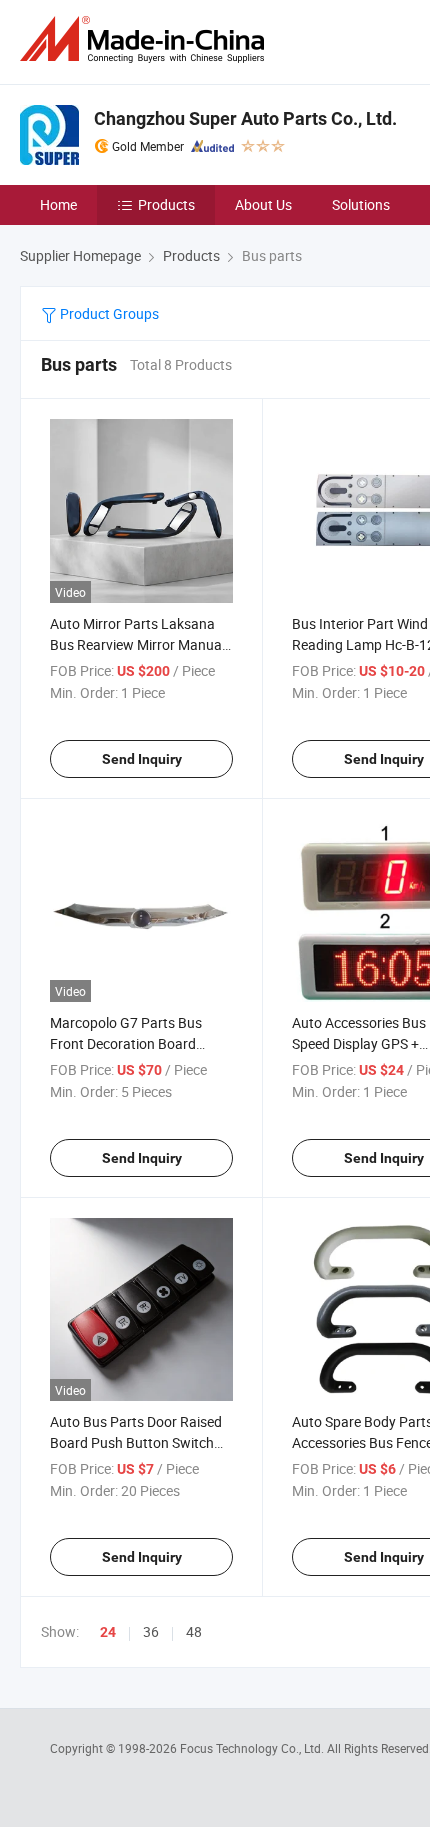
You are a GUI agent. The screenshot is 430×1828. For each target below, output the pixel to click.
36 (151, 1631)
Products (166, 204)
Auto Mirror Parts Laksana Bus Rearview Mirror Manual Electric (137, 644)
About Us (263, 204)
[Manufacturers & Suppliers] (146, 39)
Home (58, 204)
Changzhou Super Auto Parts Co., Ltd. (245, 118)
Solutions (361, 204)
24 (108, 1632)
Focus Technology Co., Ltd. (253, 1748)
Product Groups (108, 313)
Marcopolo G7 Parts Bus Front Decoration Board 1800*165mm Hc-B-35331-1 (137, 1043)
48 (194, 1631)
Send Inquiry (142, 759)
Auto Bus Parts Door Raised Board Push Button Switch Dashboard (136, 1442)
